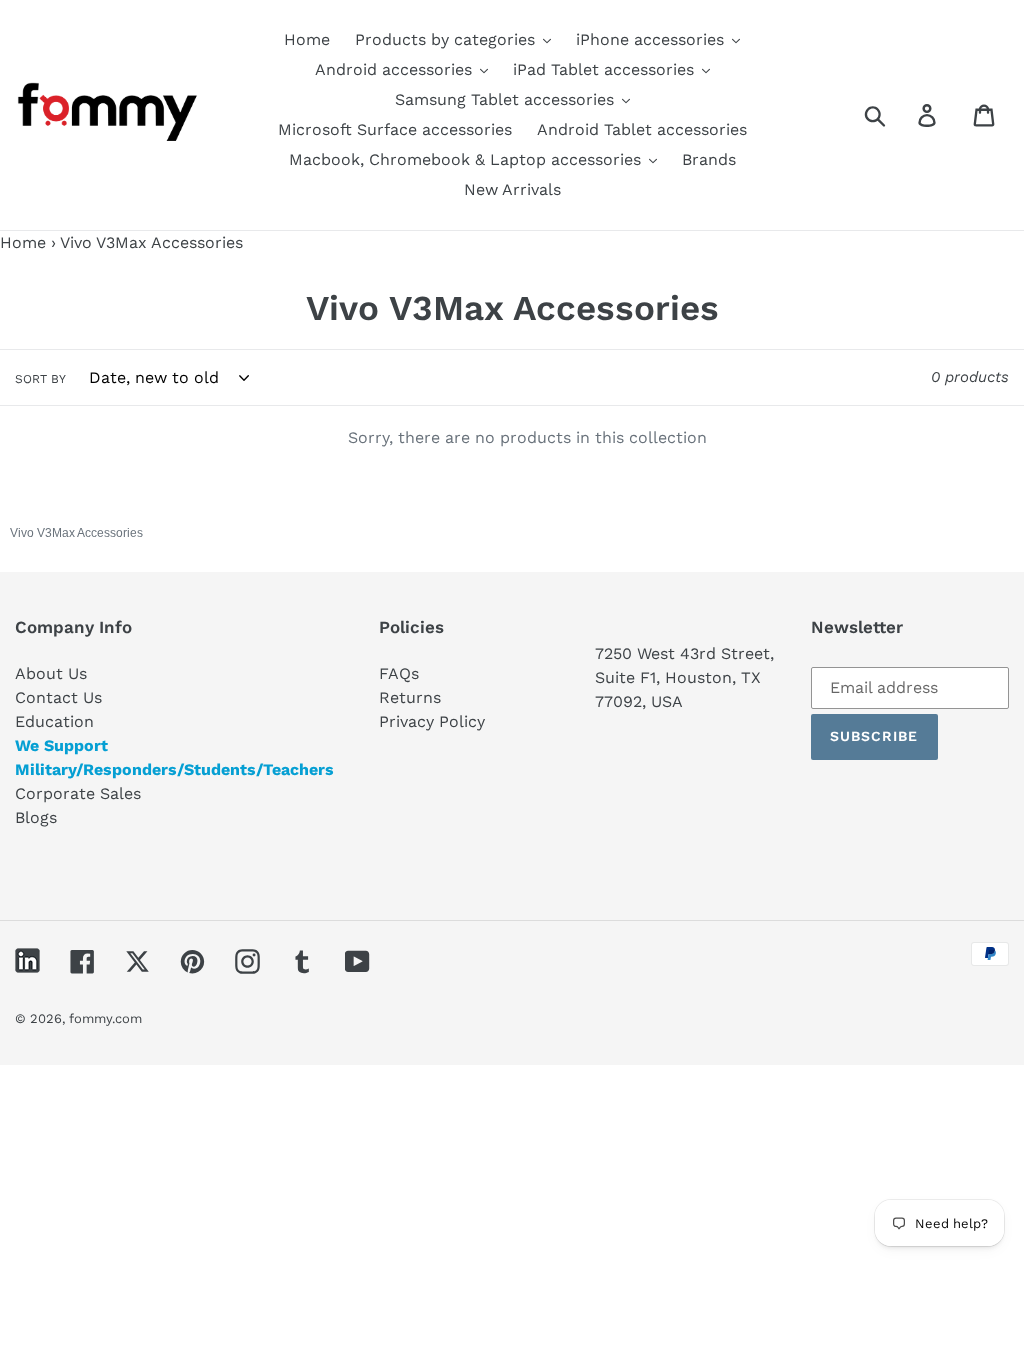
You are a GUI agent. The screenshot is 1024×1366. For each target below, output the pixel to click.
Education (54, 721)
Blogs (36, 817)
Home (23, 242)
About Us (51, 673)
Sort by (40, 379)
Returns (410, 697)
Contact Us (58, 697)
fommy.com (105, 1018)
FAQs (399, 673)
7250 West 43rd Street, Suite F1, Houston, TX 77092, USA (684, 677)
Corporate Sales (78, 793)
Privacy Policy (432, 721)
